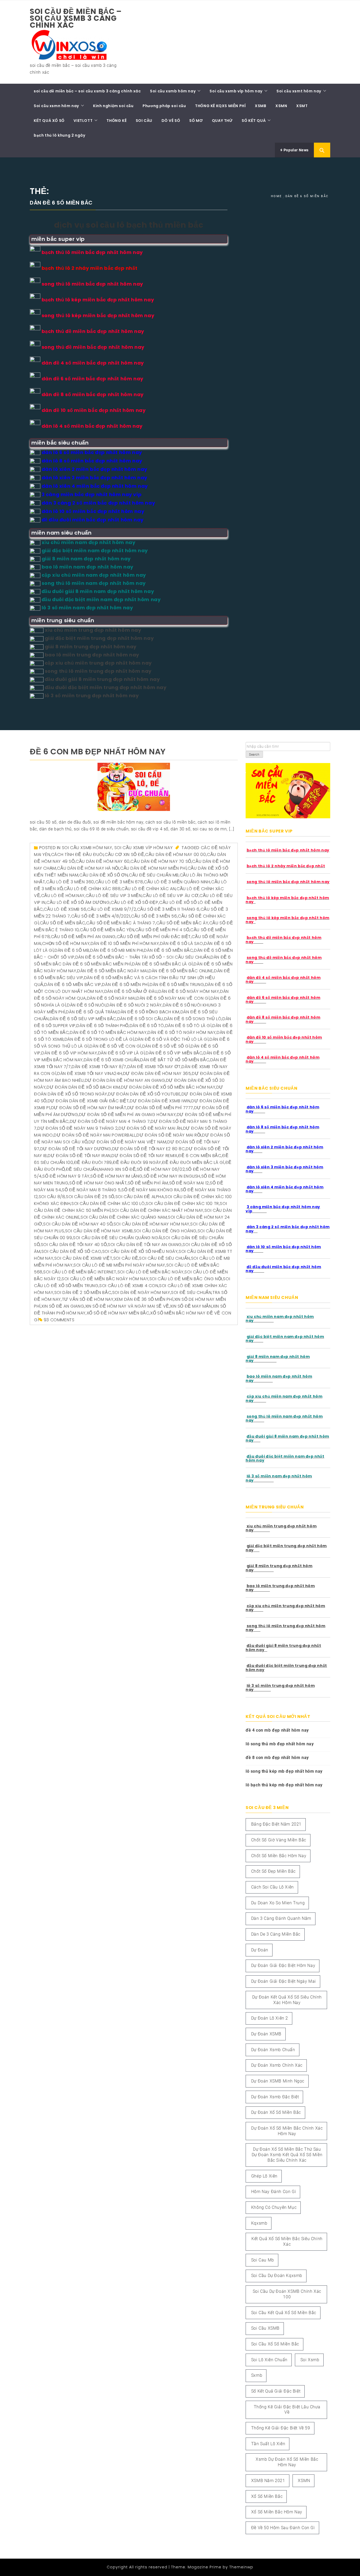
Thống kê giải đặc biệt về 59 (281, 2428)
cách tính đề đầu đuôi (77, 854)
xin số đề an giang (63, 1306)
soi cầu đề (126, 1258)
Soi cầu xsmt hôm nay (299, 91)
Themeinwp (241, 2567)
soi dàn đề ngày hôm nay (141, 1292)
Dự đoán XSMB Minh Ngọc (278, 2081)
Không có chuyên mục (274, 2207)
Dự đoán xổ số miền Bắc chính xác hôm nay (287, 2131)
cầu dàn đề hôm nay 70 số (161, 861)
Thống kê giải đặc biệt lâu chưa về (287, 2410)
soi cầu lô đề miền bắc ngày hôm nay (105, 1279)
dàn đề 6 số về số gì (166, 1046)
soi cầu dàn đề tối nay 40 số (74, 1245)
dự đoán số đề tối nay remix (144, 1156)
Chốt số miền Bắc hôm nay (279, 1856)
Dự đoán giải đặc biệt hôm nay (283, 1965)
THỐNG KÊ (116, 121)
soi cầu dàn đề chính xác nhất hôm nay (158, 1210)
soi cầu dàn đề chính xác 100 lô (108, 1204)
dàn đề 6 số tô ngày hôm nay (182, 1032)
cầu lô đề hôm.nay (63, 896)
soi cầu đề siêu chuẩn (165, 1258)
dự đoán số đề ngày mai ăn (150, 1128)
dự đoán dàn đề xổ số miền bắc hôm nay (168, 1087)
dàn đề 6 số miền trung (177, 985)
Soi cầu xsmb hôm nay (173, 91)
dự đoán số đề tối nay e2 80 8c (149, 1149)
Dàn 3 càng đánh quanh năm (281, 1918)
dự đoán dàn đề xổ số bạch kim (83, 1087)
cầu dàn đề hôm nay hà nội (88, 868)
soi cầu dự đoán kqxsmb (277, 2276)
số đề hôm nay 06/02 (161, 1169)
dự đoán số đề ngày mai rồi (169, 1135)
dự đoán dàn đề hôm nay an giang (125, 1080)
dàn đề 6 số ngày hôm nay (189, 991)
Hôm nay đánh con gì (274, 2192)
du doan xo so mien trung (278, 1903)
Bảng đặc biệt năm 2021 (276, 1824)
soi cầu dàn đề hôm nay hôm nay (152, 1224)
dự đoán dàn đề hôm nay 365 (157, 1073)
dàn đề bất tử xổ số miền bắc (175, 1060)
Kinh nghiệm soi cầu (113, 106)
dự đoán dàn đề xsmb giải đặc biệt (88, 1101)
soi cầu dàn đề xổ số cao (71, 1251)
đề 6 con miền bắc (200, 1156)
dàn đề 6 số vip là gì (121, 1053)
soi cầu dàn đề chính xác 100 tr (182, 1204)
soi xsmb (310, 2360)
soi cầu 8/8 (52, 1197)
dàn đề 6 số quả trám (91, 1012)
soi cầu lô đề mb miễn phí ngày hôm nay (119, 1265)
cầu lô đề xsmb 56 (65, 909)
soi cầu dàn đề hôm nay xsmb (99, 1231)
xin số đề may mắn (191, 1306)
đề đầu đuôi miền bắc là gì (193, 1162)
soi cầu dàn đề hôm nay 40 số (78, 1224)
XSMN (281, 106)
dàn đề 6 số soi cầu (140, 1019)
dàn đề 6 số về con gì (115, 1046)
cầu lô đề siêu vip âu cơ (171, 896)
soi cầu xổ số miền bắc (275, 2344)
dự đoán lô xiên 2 (270, 2018)
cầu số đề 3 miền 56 (154, 916)
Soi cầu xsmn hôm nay (56, 106)
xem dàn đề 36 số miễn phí (144, 1299)
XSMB (261, 106)
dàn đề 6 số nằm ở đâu (131, 991)
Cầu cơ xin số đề (125, 854)
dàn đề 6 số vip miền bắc (174, 1053)
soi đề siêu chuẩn (191, 1292)
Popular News (296, 150)
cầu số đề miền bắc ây (182, 923)
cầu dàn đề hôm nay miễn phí (153, 868)
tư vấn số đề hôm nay (88, 1299)
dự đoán (260, 1950)
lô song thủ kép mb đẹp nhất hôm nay (284, 1771)
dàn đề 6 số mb (72, 950)
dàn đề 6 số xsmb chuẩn (112, 1060)
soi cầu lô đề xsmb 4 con (129, 1286)
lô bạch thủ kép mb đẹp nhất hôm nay (284, 1785)
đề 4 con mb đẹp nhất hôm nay (277, 1730)
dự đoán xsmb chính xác (277, 2065)
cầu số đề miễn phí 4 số (162, 930)
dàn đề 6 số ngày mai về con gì (173, 998)
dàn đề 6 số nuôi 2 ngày (134, 1005)
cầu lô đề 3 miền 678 (119, 882)
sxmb (257, 2375)
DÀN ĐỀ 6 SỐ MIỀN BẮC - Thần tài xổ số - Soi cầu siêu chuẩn (143, 957)
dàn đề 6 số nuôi (86, 1005)
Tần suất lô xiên (268, 2444)
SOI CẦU (144, 121)
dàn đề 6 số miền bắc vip (73, 985)
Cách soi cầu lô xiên (273, 1887)
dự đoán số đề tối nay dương (76, 1149)
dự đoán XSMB (266, 2034)
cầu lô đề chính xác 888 (92, 889)
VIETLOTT (83, 121)
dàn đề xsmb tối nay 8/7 (99, 1067)
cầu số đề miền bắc (63, 923)
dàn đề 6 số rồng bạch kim (149, 1012)
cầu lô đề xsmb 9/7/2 (112, 909)
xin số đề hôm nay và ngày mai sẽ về (127, 1306)
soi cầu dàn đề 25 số (90, 1197)
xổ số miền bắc (267, 2496)
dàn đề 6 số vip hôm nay (69, 1053)
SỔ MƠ (196, 121)
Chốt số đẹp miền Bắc (273, 1871)
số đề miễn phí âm (148, 1183)
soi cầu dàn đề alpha (140, 1197)
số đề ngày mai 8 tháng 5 (91, 1190)
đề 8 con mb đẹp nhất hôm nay (277, 1758)
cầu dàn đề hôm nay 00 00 (176, 854)
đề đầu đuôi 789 (93, 1162)
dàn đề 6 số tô (147, 1026)
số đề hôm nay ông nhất (98, 1183)
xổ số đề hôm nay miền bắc (118, 1313)
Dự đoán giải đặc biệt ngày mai (284, 1981)
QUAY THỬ (222, 121)
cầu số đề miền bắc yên (107, 930)
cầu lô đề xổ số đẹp (134, 902)
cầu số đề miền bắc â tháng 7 (121, 923)
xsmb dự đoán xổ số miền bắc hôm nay (287, 2462)
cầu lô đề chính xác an (149, 889)
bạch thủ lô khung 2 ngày (59, 135)
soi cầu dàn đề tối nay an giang (145, 1245)
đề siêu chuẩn (82, 1169)
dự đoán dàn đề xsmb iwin (160, 1101)
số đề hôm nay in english (172, 1176)
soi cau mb (263, 2260)
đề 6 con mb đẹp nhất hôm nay (98, 752)
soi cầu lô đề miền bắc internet (80, 1272)
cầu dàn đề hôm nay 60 (103, 861)
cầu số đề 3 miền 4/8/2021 (101, 916)
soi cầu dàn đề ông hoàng (165, 1231)
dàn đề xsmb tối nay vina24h (90, 1073)
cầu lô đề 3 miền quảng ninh (177, 882)
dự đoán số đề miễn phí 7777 (160, 1108)
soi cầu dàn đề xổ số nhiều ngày (140, 1251)
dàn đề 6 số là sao (182, 943)
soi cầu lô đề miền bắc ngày (151, 1272)
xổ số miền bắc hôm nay (277, 2512)
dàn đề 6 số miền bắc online (181, 971)
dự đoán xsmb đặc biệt (275, 2097)
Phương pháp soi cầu (164, 106)
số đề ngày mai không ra (150, 1190)
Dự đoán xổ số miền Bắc (276, 2112)
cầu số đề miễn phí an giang (83, 937)
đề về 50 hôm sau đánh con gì (283, 2528)
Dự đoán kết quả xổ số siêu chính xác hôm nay (287, 2000)
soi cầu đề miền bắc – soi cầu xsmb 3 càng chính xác (76, 18)
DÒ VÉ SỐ (171, 121)
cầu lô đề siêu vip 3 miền (114, 896)
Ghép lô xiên (264, 2176)
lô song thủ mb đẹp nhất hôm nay (280, 1744)
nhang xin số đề (117, 1169)
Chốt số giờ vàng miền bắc (279, 1840)
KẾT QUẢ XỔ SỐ (49, 121)
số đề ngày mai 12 (189, 1183)
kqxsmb (259, 2223)
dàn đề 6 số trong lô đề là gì (99, 1039)
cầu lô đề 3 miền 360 (70, 882)
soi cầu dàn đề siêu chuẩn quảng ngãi (118, 1238)
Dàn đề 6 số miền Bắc (168, 950)
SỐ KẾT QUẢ (254, 121)
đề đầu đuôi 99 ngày (137, 1162)
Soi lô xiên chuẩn (269, 2360)
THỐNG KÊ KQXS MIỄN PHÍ (220, 106)
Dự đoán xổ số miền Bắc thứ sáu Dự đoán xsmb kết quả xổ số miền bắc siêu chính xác (287, 2155)
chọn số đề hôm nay (66, 943)
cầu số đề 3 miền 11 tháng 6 (168, 909)
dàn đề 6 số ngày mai (111, 998)
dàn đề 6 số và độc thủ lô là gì (172, 1039)
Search (254, 755)
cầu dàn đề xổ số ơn (104, 875)
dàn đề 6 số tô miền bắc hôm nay (108, 1032)
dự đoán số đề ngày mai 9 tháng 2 (77, 1128)
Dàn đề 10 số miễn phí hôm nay (125, 943)
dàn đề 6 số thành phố (103, 1026)
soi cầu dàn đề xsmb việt (83, 1258)
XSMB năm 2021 (268, 2481)
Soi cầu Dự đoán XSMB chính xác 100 (287, 2294)
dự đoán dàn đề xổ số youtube (144, 1094)
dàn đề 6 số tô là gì (188, 1026)
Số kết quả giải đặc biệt (276, 2391)
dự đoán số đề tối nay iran (79, 1156)
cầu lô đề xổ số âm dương (78, 902)
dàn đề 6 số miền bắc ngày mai (112, 971)
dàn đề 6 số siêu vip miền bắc (83, 1019)
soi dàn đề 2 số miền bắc (83, 1292)
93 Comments (59, 1320)
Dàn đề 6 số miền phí (125, 985)
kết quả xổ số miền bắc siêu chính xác (287, 2241)
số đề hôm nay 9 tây (66, 1176)
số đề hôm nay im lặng (116, 1176)
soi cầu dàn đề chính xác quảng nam (124, 1217)
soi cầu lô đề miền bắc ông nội (186, 1279)
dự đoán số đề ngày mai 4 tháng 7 (110, 1121)
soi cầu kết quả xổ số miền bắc (284, 2313)
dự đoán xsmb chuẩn (273, 2050)
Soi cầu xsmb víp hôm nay (236, 91)
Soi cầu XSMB (265, 2328)
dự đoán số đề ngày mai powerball (95, 1135)
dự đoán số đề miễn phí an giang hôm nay (127, 1115)
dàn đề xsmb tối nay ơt (154, 1067)
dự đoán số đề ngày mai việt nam (128, 1142)
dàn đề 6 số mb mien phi (117, 950)
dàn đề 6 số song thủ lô (193, 1019)
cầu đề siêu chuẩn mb (154, 875)
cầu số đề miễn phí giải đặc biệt (154, 937)
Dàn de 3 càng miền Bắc (276, 1934)
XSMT (302, 106)
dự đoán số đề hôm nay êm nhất (89, 1108)
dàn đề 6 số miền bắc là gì (162, 964)
